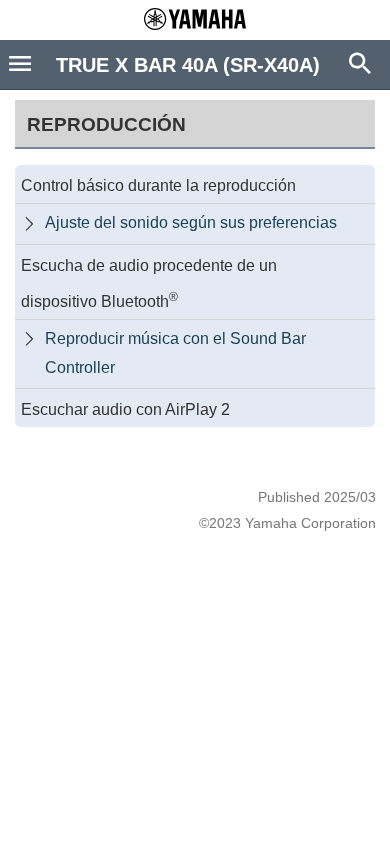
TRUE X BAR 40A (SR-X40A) (188, 65)
